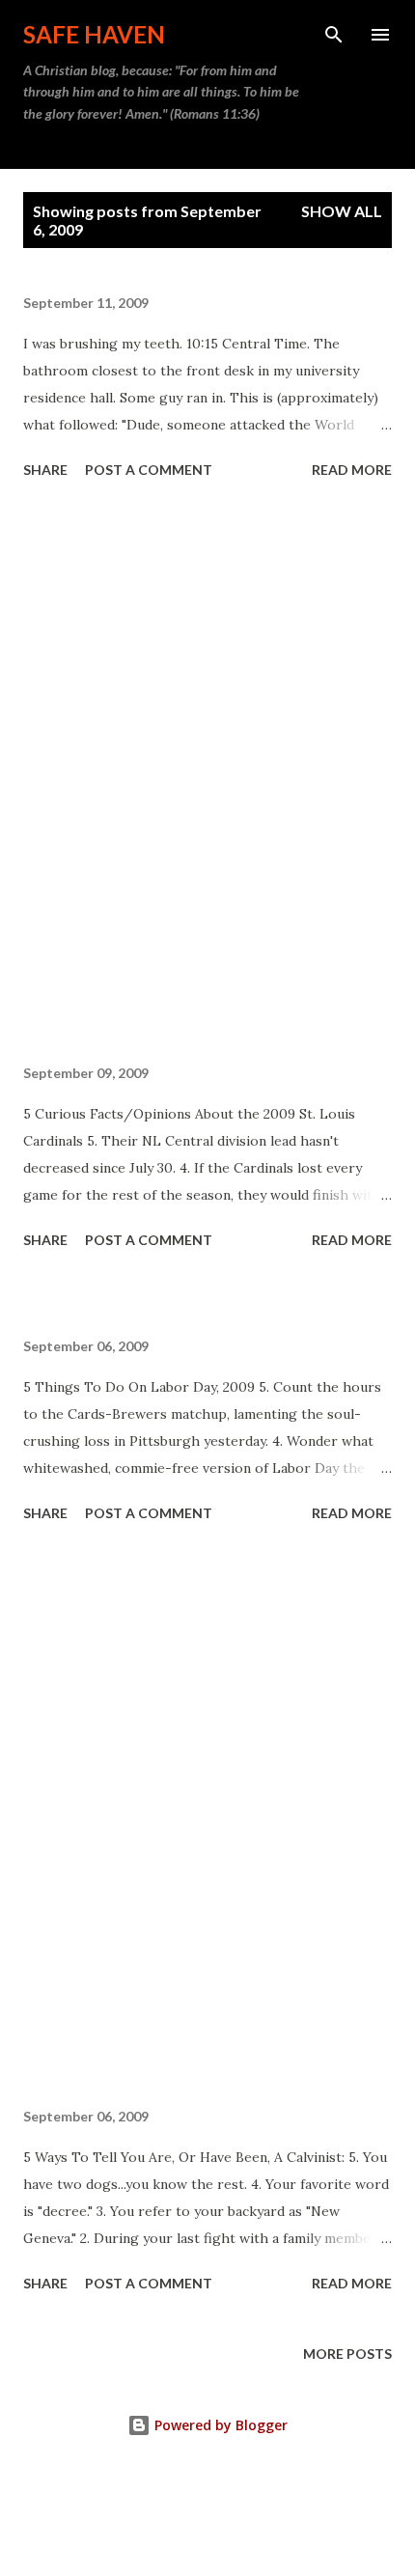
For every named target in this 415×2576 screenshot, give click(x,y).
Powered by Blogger (219, 2425)
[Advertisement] (207, 775)
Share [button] (45, 470)
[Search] (334, 35)
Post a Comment (149, 470)
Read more (352, 470)
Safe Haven (94, 34)
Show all (342, 211)
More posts (347, 2354)
